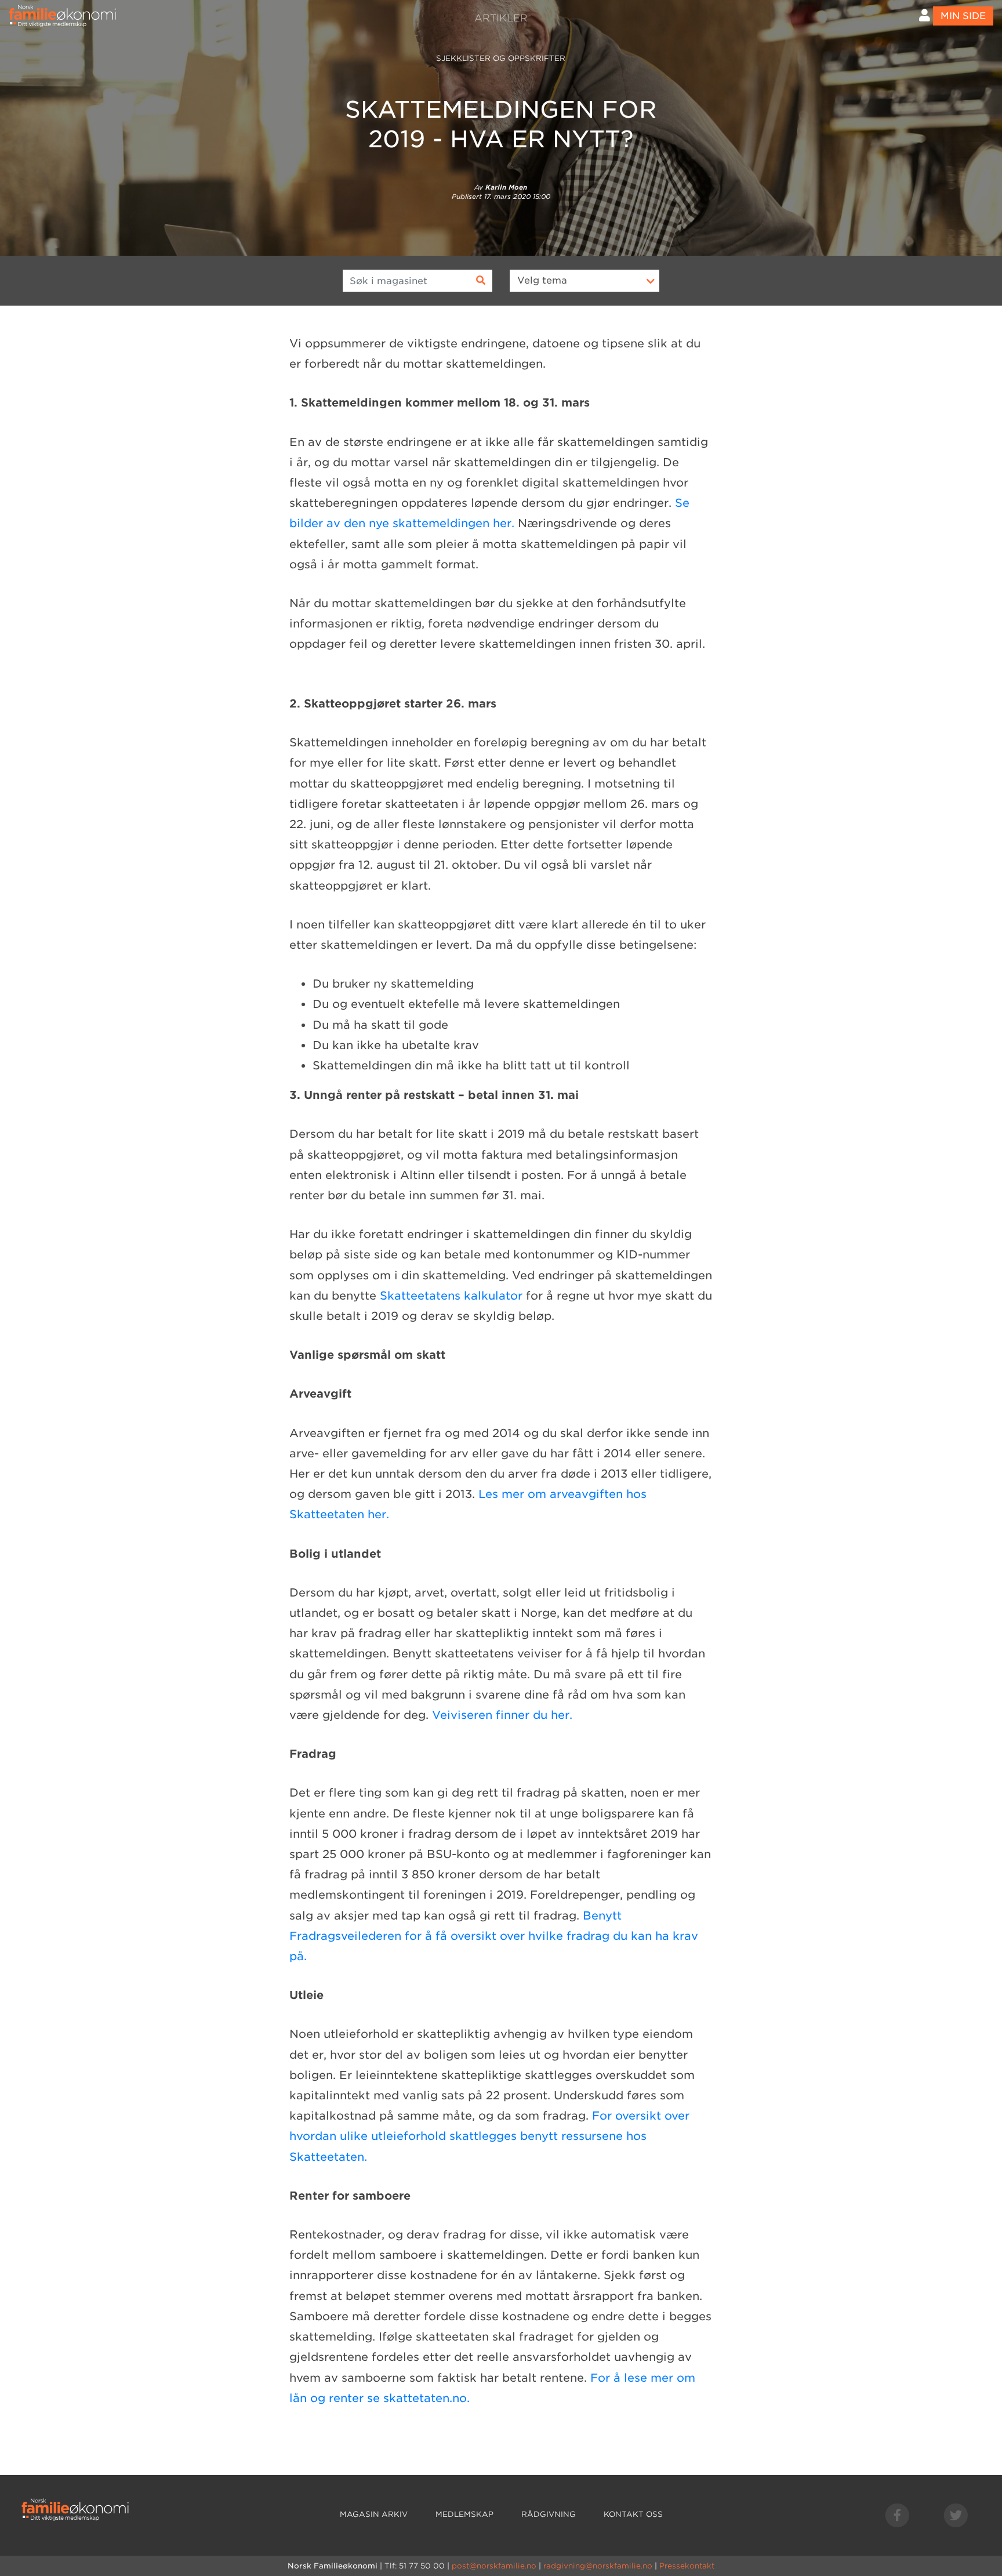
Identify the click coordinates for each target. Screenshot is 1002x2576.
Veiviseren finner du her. (502, 1715)
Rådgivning (549, 2514)
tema (542, 280)
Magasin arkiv (374, 2514)
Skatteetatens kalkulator (451, 1296)
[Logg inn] (925, 15)
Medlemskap (464, 2514)
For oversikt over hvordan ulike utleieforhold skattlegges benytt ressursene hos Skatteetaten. (489, 2136)
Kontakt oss (633, 2514)
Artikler (501, 18)
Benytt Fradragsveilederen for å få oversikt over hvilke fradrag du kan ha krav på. (494, 1936)
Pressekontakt (687, 2566)
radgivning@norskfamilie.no (598, 2566)
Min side (963, 16)
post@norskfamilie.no (494, 2566)
